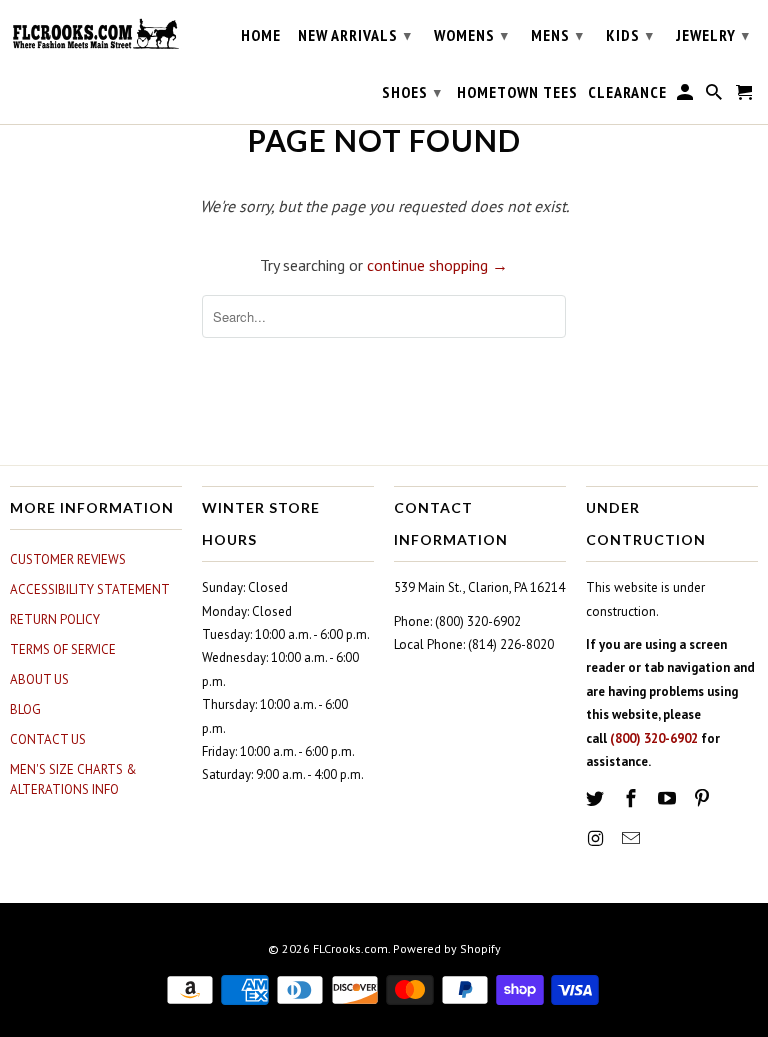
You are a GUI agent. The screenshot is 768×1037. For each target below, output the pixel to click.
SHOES (412, 92)
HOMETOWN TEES (517, 92)
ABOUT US (39, 679)
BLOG (25, 709)
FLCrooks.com (350, 948)
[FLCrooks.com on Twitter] (597, 798)
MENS (557, 35)
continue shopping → (437, 265)
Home (261, 35)
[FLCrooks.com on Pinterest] (704, 798)
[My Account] (686, 96)
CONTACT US (48, 739)
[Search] (715, 96)
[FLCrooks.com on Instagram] (597, 838)
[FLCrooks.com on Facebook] (633, 798)
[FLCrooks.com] (96, 34)
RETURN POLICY (55, 619)
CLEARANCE (627, 92)
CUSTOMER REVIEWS (68, 559)
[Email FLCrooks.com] (633, 838)
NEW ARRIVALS (355, 35)
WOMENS (471, 35)
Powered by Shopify (447, 948)
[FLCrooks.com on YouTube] (669, 798)
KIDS (630, 35)
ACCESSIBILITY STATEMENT (90, 589)
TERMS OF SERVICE (63, 649)
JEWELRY (713, 35)
